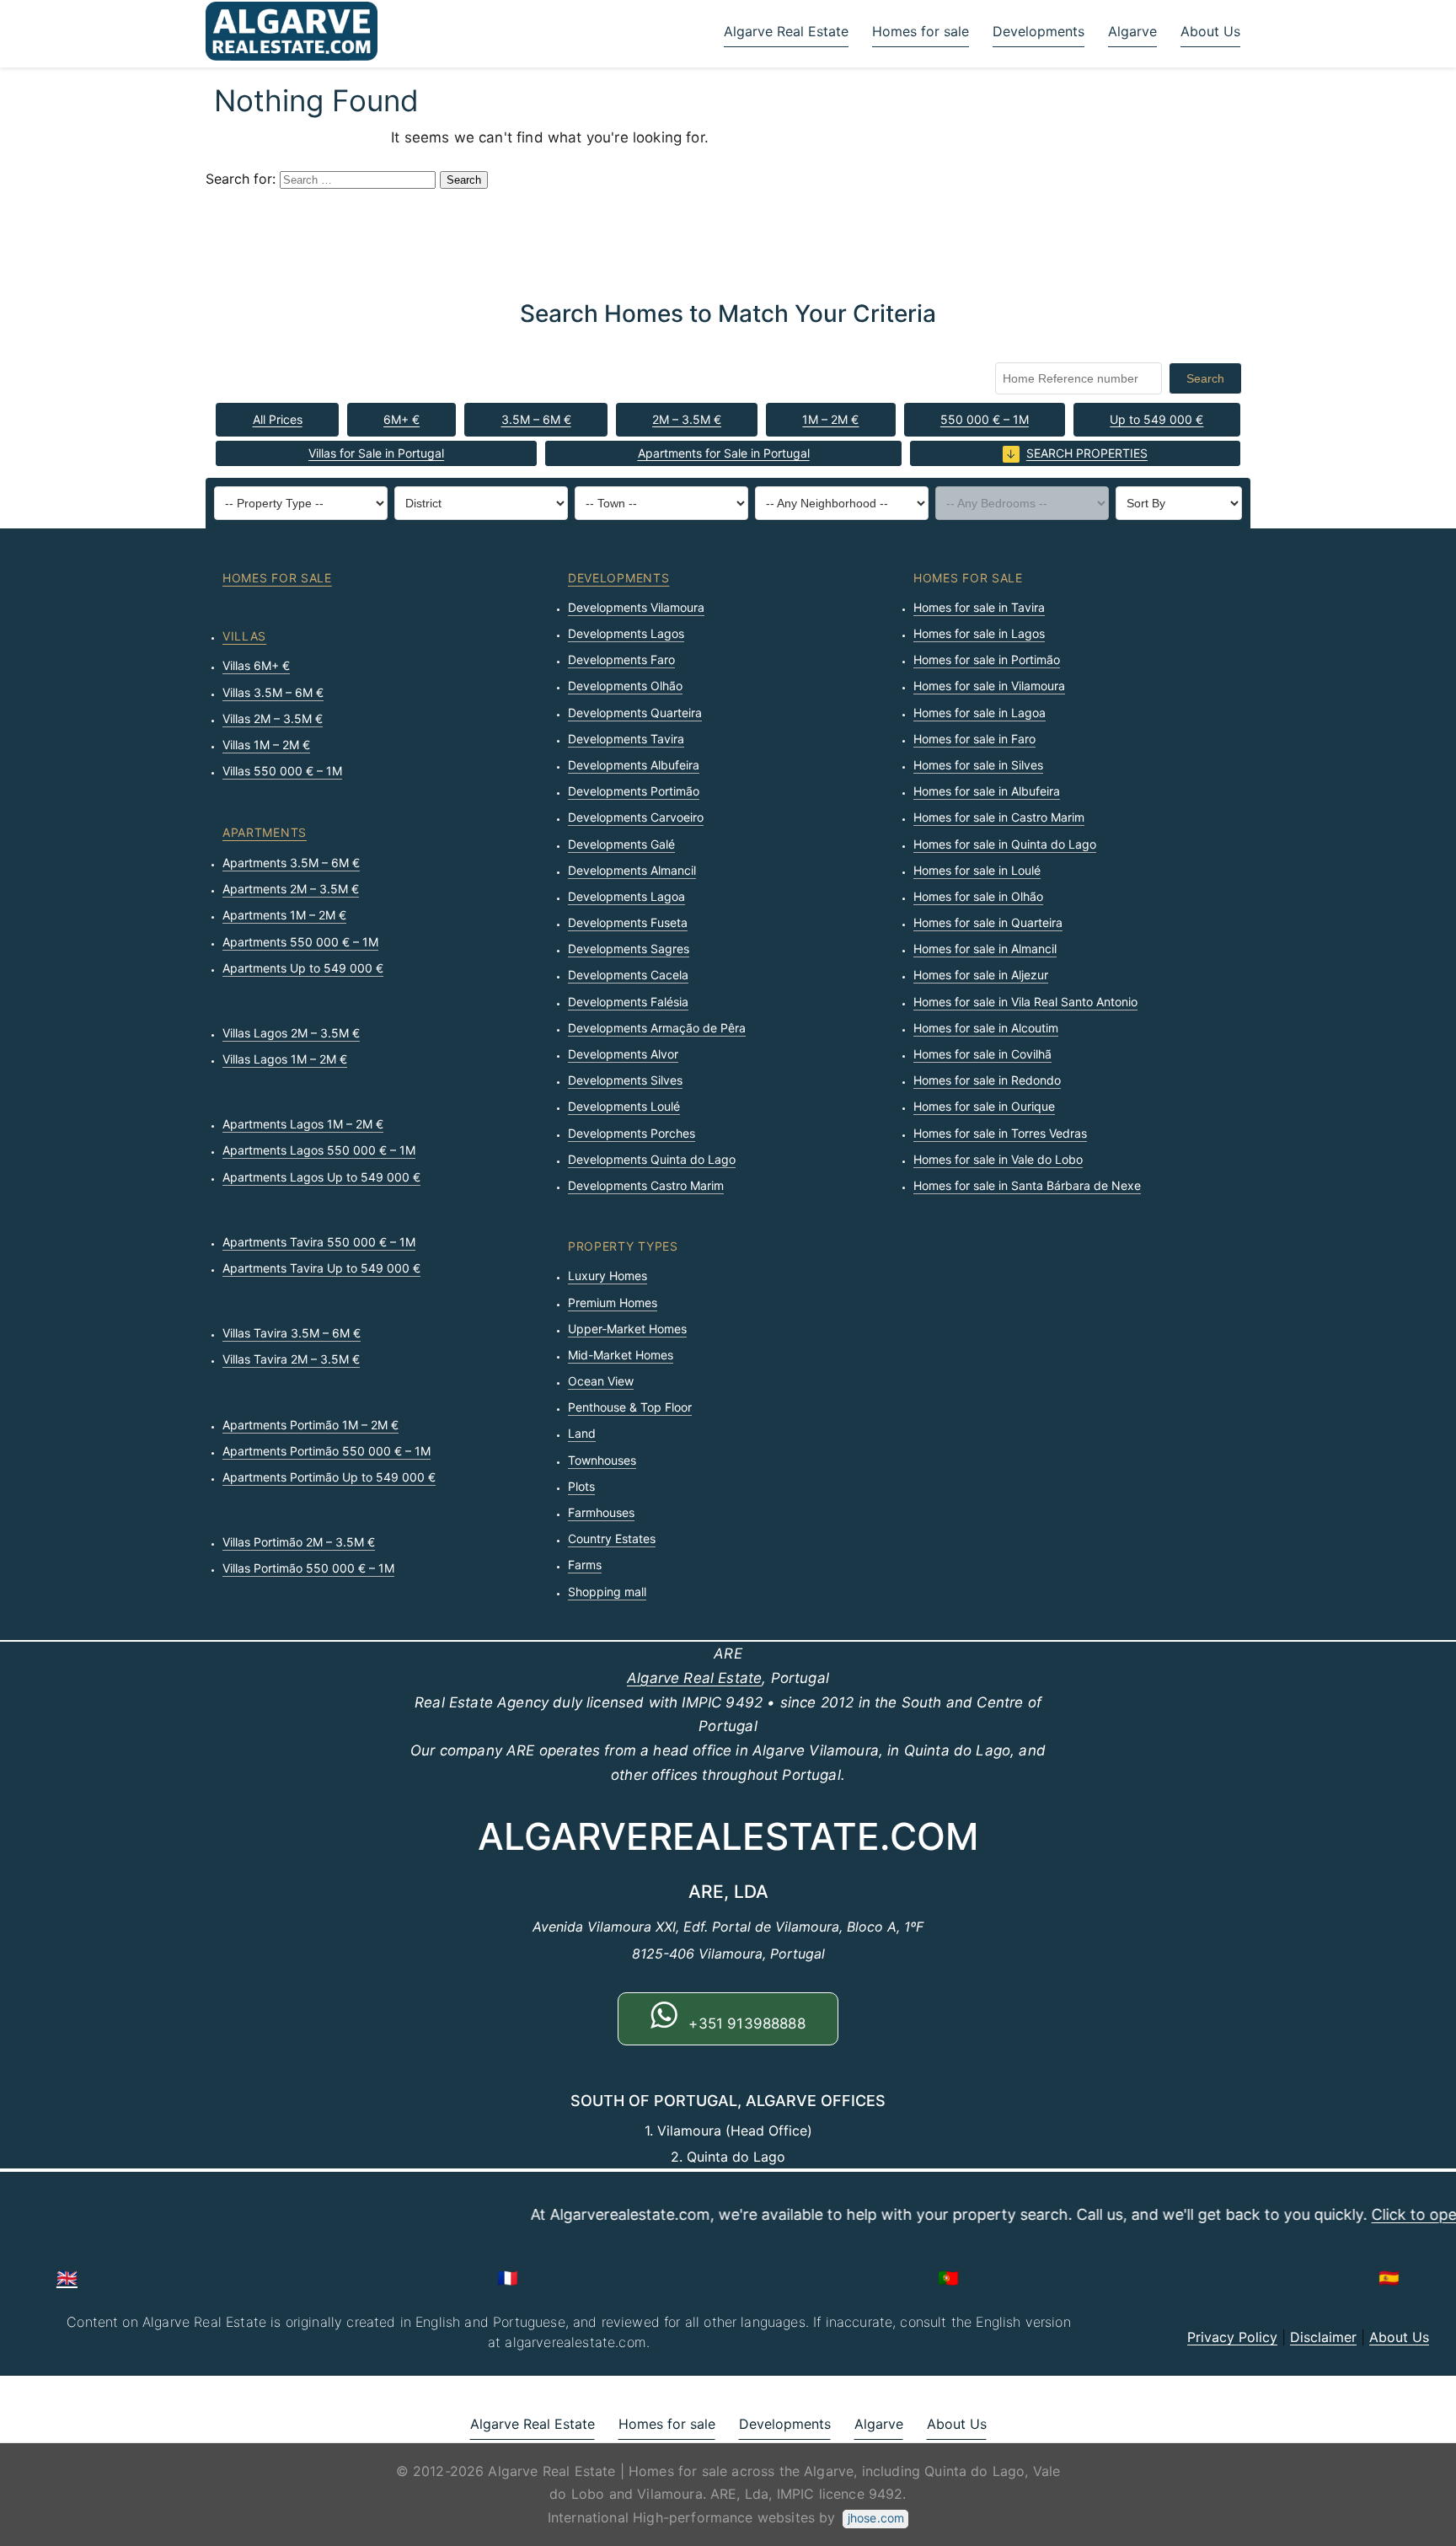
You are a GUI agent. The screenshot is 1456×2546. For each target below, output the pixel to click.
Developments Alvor (623, 1054)
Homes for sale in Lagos (979, 633)
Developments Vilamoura (636, 607)
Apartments (265, 832)
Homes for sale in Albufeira (987, 791)
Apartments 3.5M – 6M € (291, 863)
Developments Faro (621, 659)
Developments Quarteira (635, 713)
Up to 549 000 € (1156, 419)
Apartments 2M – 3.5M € (291, 889)
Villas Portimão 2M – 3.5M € (299, 1542)
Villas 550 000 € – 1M (282, 771)
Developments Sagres (629, 949)
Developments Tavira (626, 739)
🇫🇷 (508, 2278)
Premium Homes (613, 1302)
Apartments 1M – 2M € (284, 915)
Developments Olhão (625, 686)
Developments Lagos (626, 633)
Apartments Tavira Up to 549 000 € (321, 1268)
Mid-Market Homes (621, 1355)
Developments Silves (625, 1080)
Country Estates (612, 1538)
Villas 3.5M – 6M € (273, 692)
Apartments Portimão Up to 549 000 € (329, 1477)
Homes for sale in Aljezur (981, 975)
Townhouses (602, 1460)
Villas (244, 636)
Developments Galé (621, 844)
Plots (581, 1486)
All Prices (278, 419)
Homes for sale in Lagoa (980, 713)
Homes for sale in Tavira (979, 607)
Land (582, 1433)
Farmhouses (601, 1512)
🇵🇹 (948, 2278)
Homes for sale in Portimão (987, 659)
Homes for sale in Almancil (985, 949)
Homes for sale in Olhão (978, 896)
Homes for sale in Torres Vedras (1000, 1133)
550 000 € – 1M (985, 419)
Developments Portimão (634, 791)
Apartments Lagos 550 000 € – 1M (319, 1150)
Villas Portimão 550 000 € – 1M (308, 1568)
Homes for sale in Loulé (977, 870)
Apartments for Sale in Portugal (724, 453)
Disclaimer (1323, 2337)
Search (1205, 378)
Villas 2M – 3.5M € (273, 718)
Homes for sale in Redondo (987, 1080)
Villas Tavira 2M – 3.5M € (291, 1359)
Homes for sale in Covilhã (982, 1054)
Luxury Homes (608, 1276)
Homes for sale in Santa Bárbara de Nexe (1027, 1185)
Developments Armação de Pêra (657, 1028)
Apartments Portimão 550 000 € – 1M (327, 1451)
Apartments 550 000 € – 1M (300, 942)
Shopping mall (607, 1592)
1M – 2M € (830, 419)
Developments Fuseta (628, 922)
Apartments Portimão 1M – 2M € (310, 1425)
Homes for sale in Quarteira (988, 922)
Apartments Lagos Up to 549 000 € (321, 1177)
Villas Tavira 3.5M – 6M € (292, 1333)
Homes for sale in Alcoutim (986, 1028)
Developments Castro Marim (646, 1185)
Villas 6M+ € (256, 665)
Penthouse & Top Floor (630, 1407)
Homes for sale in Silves (978, 765)
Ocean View (601, 1381)
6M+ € (401, 419)
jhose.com (876, 2518)
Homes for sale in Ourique (984, 1106)
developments (618, 578)
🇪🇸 (1389, 2278)
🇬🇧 (67, 2278)
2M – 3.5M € (687, 419)
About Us (1210, 31)
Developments (1038, 31)
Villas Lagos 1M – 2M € (285, 1059)
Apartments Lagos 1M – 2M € (303, 1124)
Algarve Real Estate (786, 31)
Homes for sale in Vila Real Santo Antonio (1025, 1002)
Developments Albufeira (634, 765)
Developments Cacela (628, 975)
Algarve (1132, 31)
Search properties (1087, 453)
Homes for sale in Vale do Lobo (998, 1159)
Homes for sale (921, 31)
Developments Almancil (632, 870)
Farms (585, 1565)
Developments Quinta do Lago (652, 1159)
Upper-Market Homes (627, 1329)
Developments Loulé (624, 1106)
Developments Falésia (628, 1002)
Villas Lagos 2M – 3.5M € (291, 1033)
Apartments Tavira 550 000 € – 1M (319, 1242)
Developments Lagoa (626, 896)
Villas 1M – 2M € (266, 745)
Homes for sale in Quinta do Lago (1005, 844)
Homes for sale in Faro (974, 739)
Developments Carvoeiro (636, 817)
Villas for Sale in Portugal (376, 453)
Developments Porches (632, 1133)
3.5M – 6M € (536, 419)
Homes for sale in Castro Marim (999, 817)
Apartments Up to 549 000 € (303, 968)
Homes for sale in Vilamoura (989, 686)
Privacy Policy (1232, 2337)
